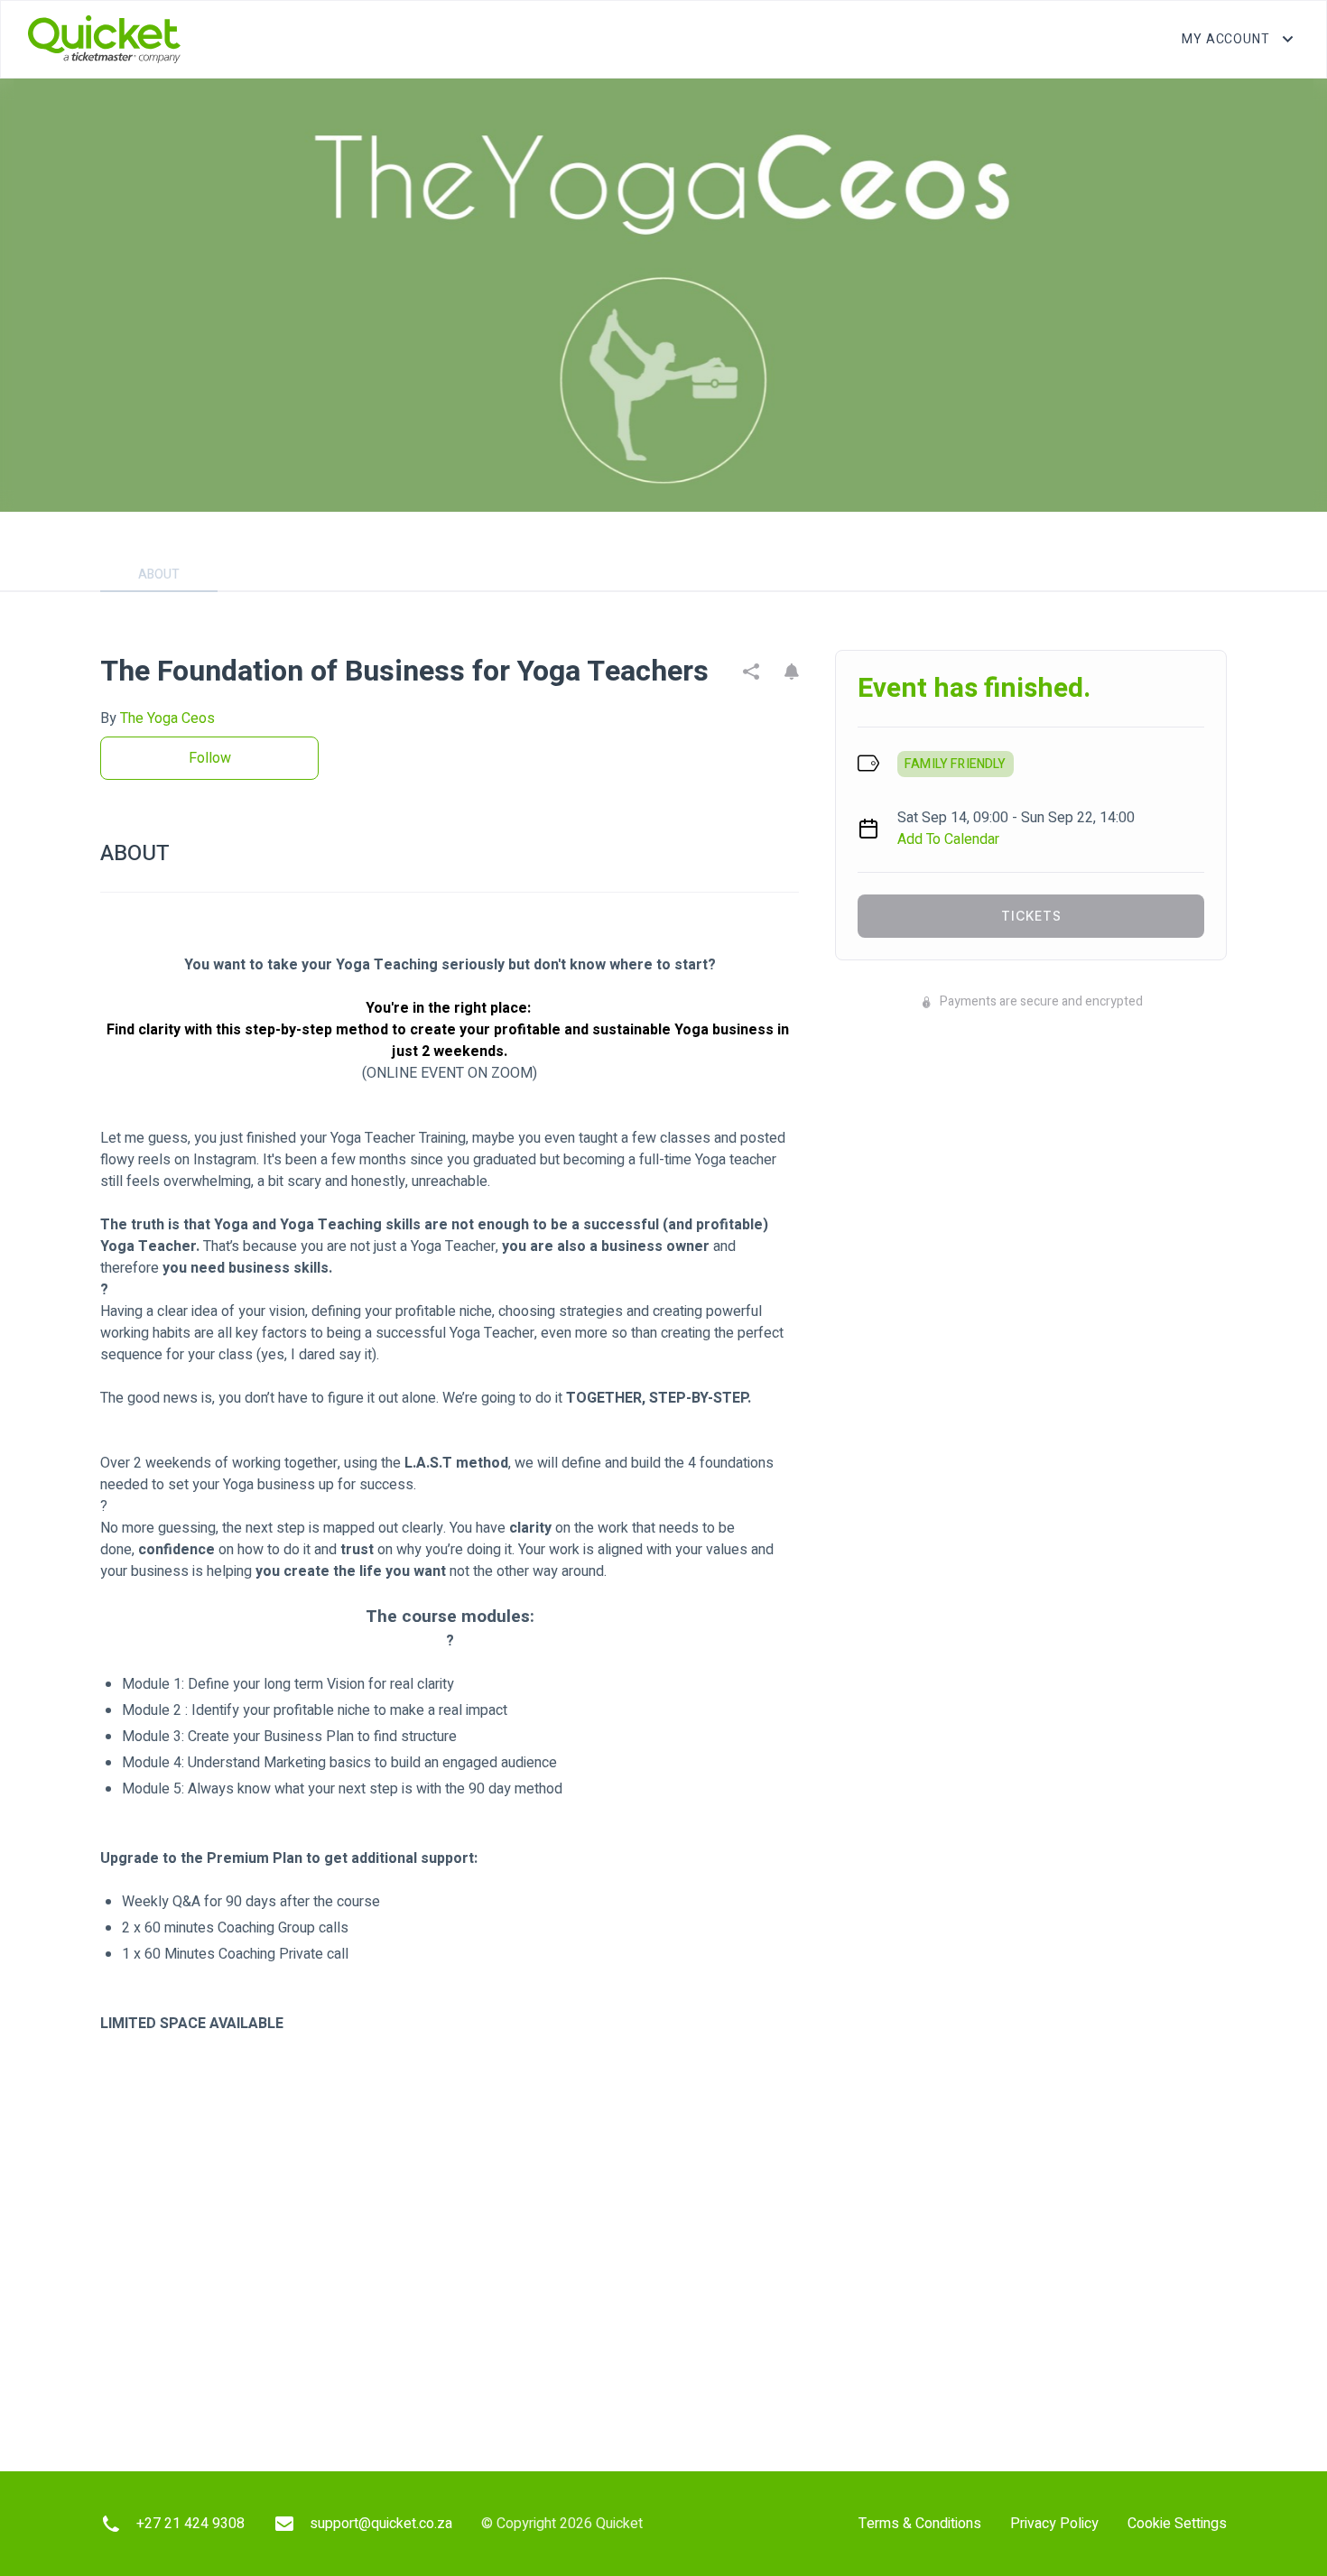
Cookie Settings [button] (1177, 2524)
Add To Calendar (948, 839)
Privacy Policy (1054, 2524)
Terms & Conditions (920, 2524)
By (158, 718)
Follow (210, 758)
